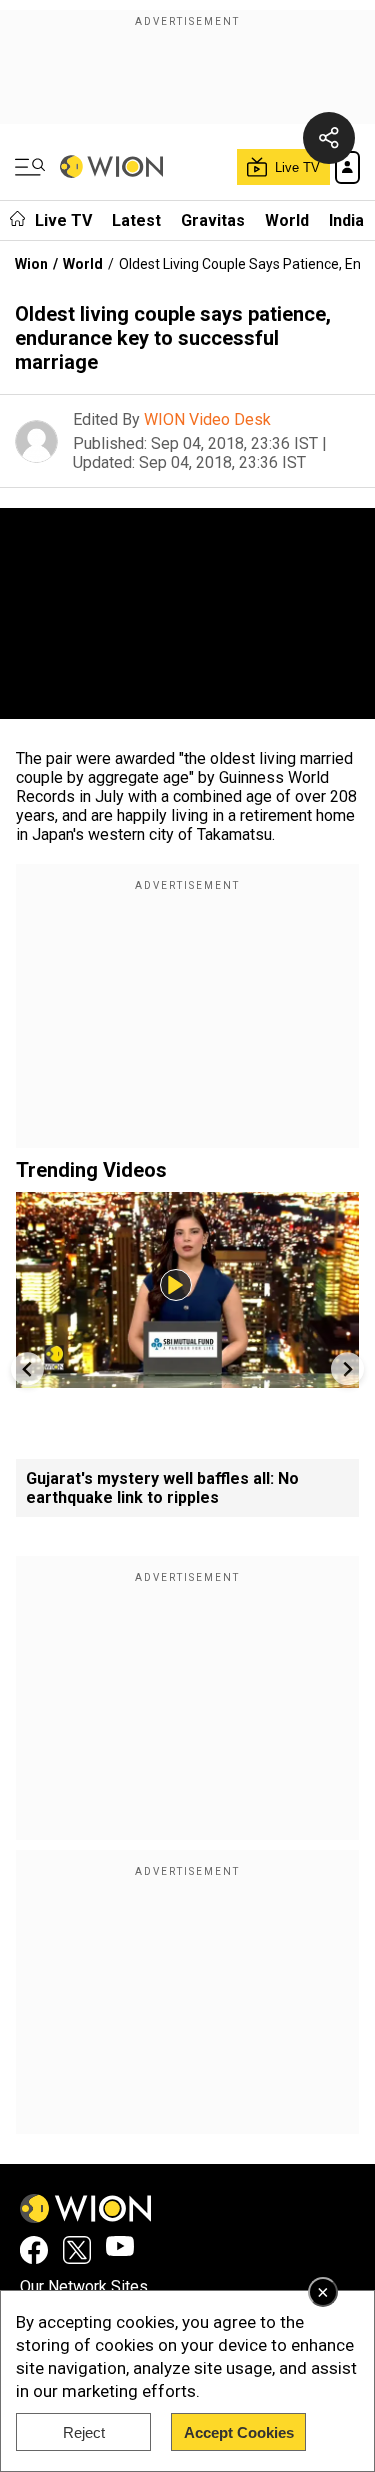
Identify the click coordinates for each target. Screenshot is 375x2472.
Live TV (63, 220)
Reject (84, 2432)
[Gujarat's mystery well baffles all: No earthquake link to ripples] (187, 1378)
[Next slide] (347, 1368)
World (287, 220)
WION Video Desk (207, 419)
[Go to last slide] (27, 1368)
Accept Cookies (239, 2432)
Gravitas (213, 220)
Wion (31, 264)
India (346, 220)
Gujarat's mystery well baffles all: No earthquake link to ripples (162, 1488)
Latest (136, 220)
